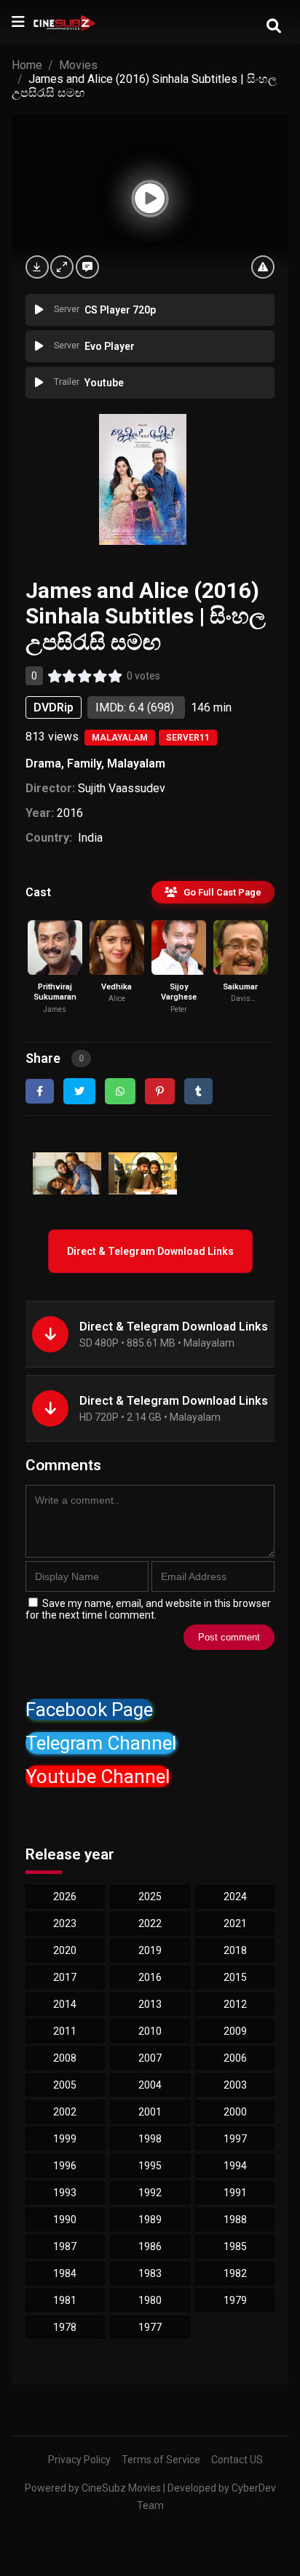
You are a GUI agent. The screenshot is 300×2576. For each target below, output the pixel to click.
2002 (65, 2112)
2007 (150, 2058)
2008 (65, 2058)
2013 (150, 2004)
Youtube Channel (98, 1777)
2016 (70, 813)
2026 (65, 1897)
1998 (150, 2139)
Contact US (237, 2460)
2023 (65, 1923)
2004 (150, 2085)
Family (84, 763)
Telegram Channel (101, 1743)
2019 (150, 1950)
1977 (150, 2327)
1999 (65, 2139)
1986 (150, 2246)
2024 (235, 1897)
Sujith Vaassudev (122, 788)
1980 (150, 2300)
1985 (235, 2246)
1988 (235, 2220)
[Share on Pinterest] (160, 1091)
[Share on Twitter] (79, 1091)
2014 (65, 2004)
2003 (235, 2085)
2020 (65, 1950)
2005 (65, 2085)
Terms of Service (161, 2460)
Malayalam (120, 738)
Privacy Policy (79, 2460)
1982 (235, 2273)
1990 (65, 2220)
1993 (65, 2193)
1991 (235, 2193)
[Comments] (87, 267)
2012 (235, 2004)
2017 (65, 1977)
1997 (235, 2139)
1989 (150, 2220)
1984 (65, 2273)
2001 (150, 2112)
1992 (150, 2193)
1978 (65, 2327)
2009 (235, 2031)
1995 (150, 2166)
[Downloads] (37, 267)
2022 (150, 1923)
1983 (150, 2273)
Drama (43, 763)
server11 (188, 738)
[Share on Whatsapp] (120, 1091)
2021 (235, 1923)
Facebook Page (89, 1710)
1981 (65, 2300)
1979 (235, 2300)
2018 (235, 1950)
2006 (235, 2058)
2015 (235, 1977)
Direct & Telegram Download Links (150, 1251)
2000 (235, 2112)
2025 (150, 1897)
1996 (65, 2166)
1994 (235, 2166)
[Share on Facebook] (40, 1091)
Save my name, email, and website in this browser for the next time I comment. (148, 1609)
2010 (150, 2031)
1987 (65, 2246)
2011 (65, 2031)
